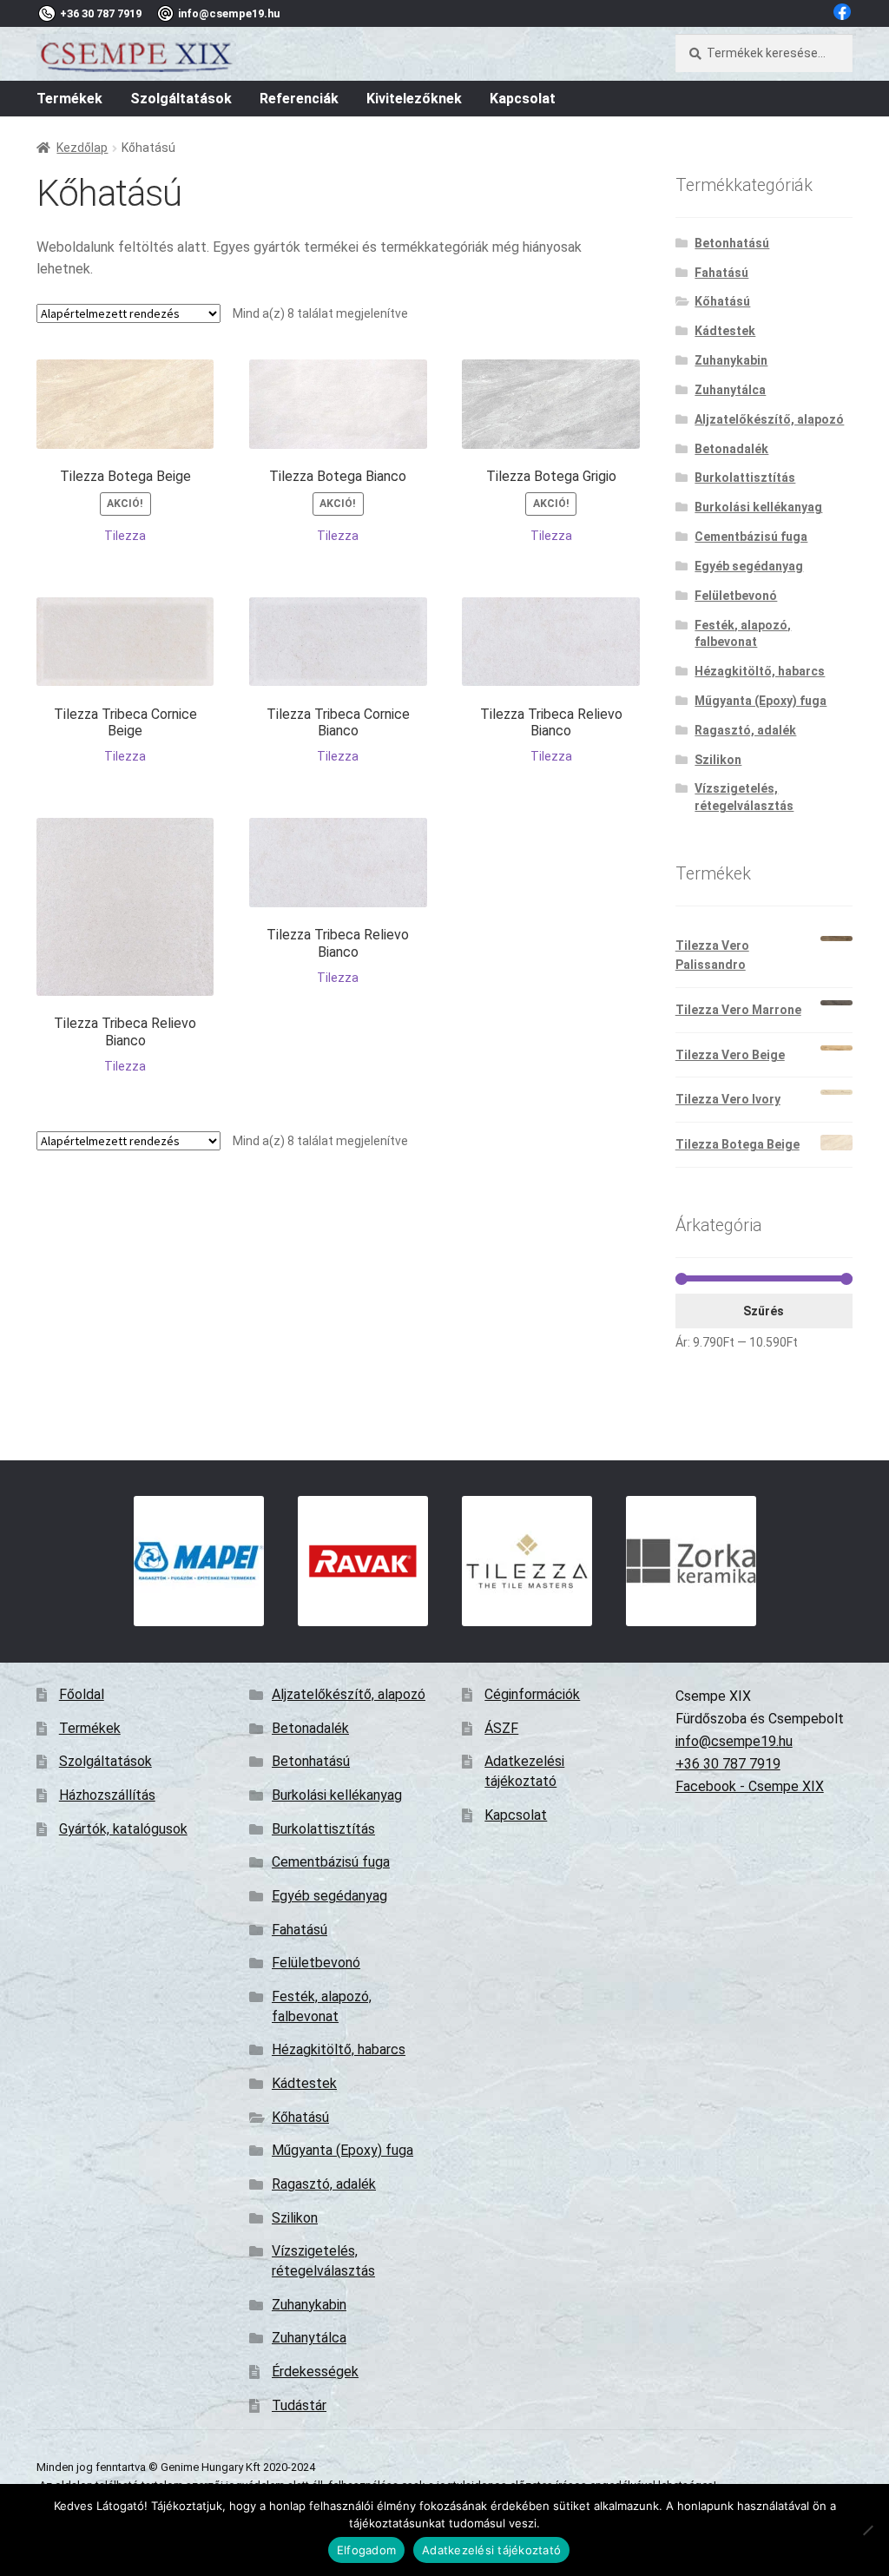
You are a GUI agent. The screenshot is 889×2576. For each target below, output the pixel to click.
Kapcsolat (523, 99)
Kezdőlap (82, 148)
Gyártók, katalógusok (123, 1829)
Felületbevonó (736, 596)
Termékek (69, 99)
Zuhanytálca (730, 390)
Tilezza (125, 536)
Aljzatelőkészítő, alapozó (769, 419)
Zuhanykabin (731, 360)
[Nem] (867, 2530)
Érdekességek (315, 2372)
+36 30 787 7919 (728, 1764)
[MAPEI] (198, 1561)
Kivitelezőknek (414, 99)
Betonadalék (731, 449)
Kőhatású (722, 301)
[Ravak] (362, 1561)
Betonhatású (732, 243)
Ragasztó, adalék (745, 730)
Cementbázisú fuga (751, 537)
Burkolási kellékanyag (758, 507)
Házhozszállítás (107, 1795)
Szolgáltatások (181, 99)
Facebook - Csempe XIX (750, 1786)
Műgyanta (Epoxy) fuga (761, 701)
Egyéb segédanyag (749, 566)
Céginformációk (532, 1694)
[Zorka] (691, 1561)
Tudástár (299, 2405)
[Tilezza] (527, 1561)
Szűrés (764, 1311)
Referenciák (299, 99)
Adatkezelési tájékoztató (491, 2550)
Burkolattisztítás (745, 478)
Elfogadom (366, 2550)
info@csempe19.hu (734, 1741)
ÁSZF (501, 1728)
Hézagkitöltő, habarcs (760, 671)
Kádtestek (725, 331)
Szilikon (718, 760)
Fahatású (721, 273)
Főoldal (82, 1694)
